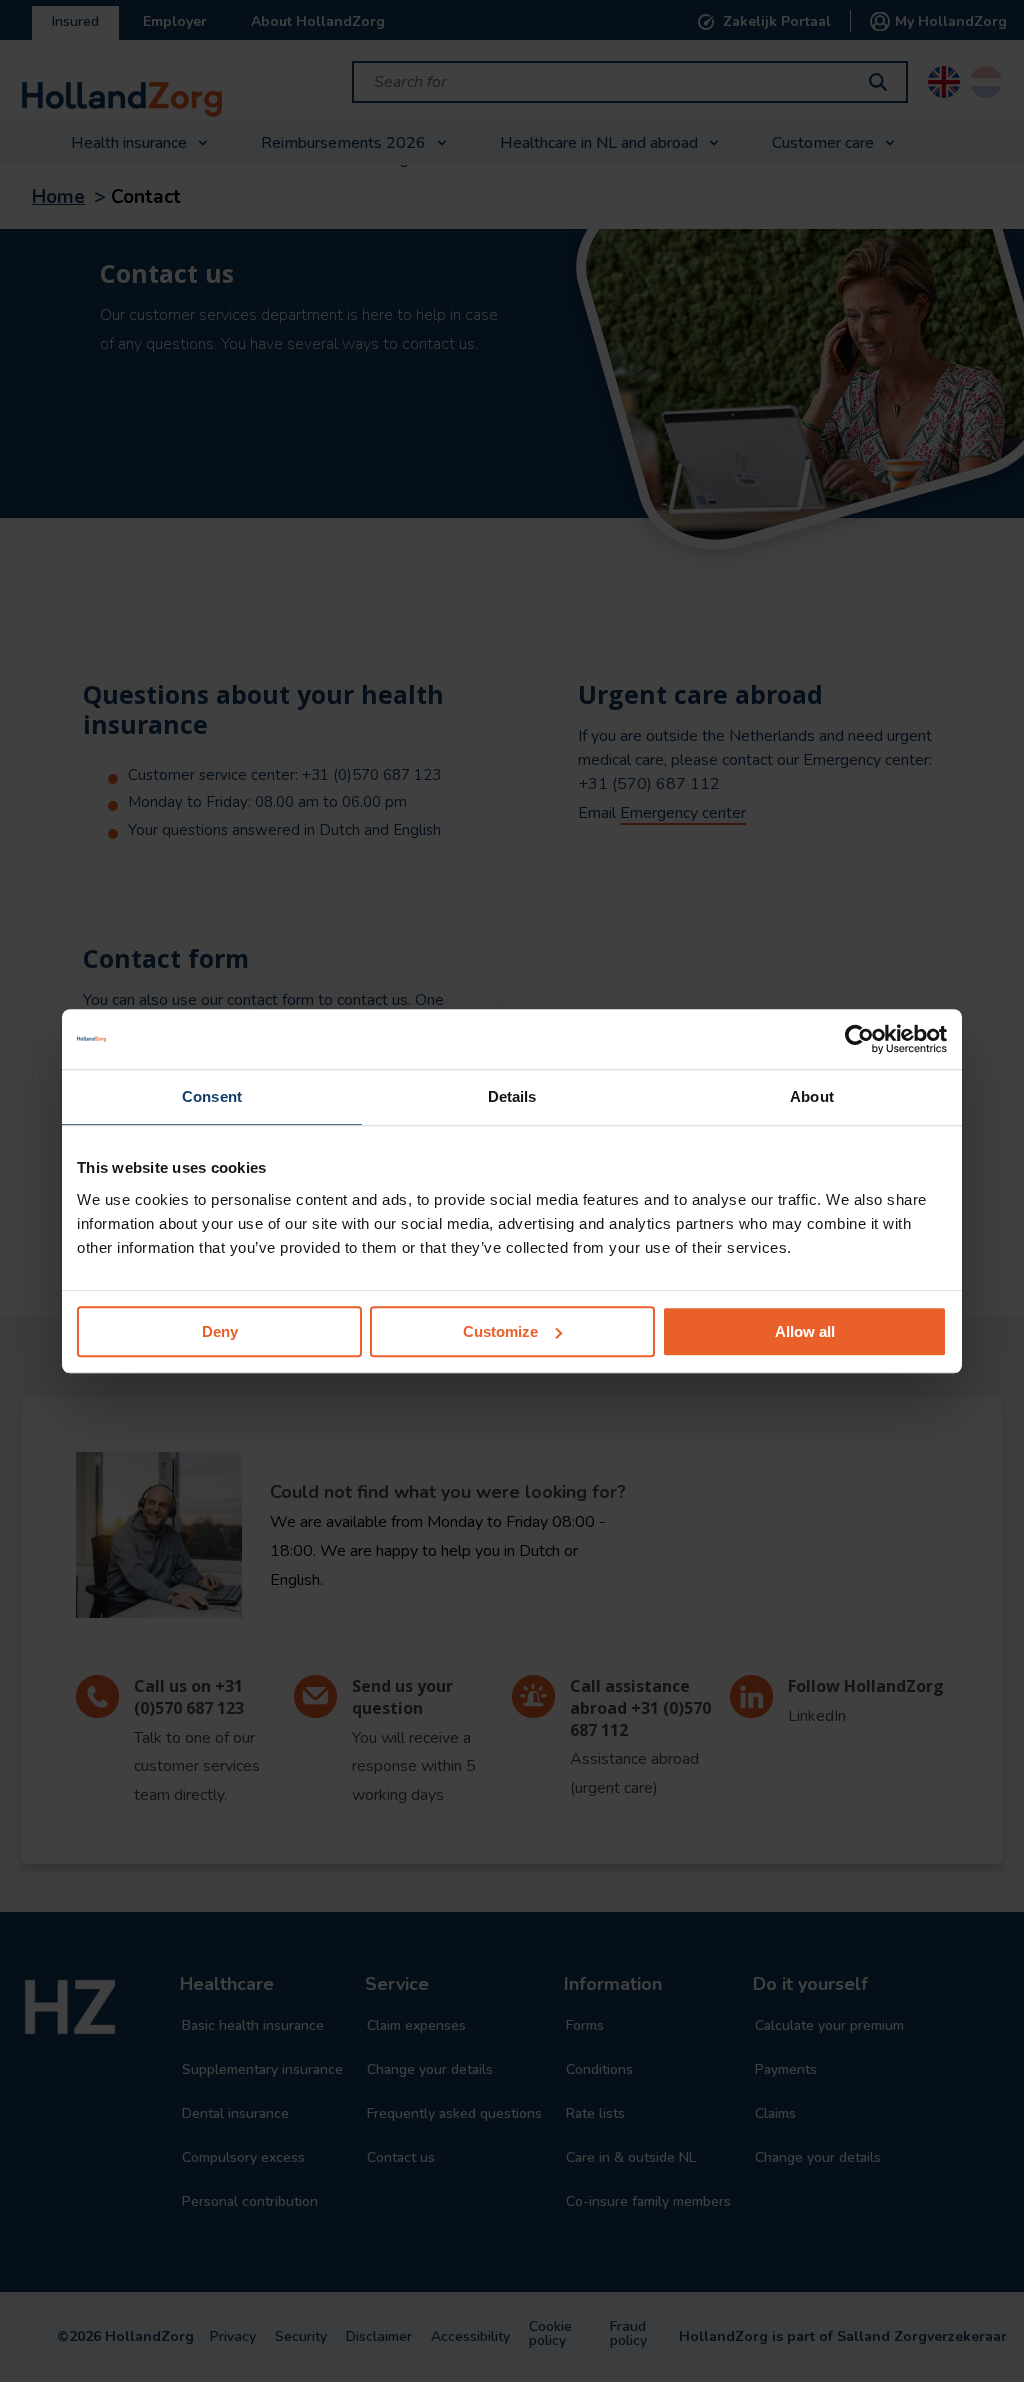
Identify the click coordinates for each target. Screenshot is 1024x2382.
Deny (220, 1331)
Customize (500, 1331)
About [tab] (812, 1096)
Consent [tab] (212, 1096)
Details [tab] (512, 1096)
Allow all (805, 1331)
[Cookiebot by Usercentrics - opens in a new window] (859, 1039)
